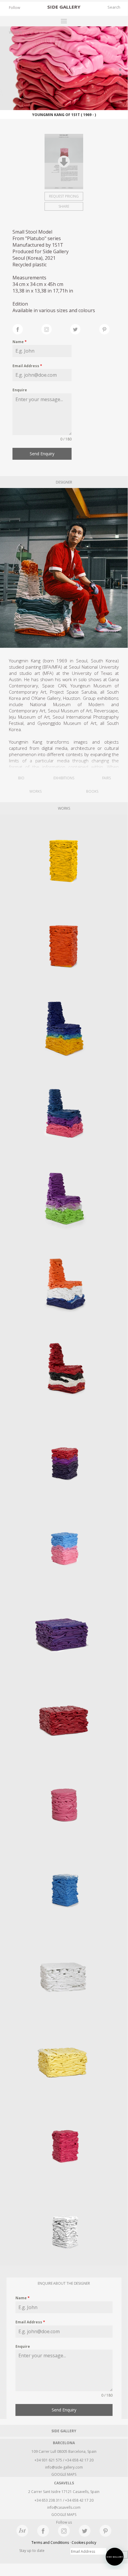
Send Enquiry (42, 454)
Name (20, 342)
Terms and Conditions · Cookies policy (64, 2543)
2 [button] (120, 75)
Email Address (27, 366)
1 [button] (120, 69)
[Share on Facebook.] (27, 329)
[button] (115, 2557)
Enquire (20, 390)
